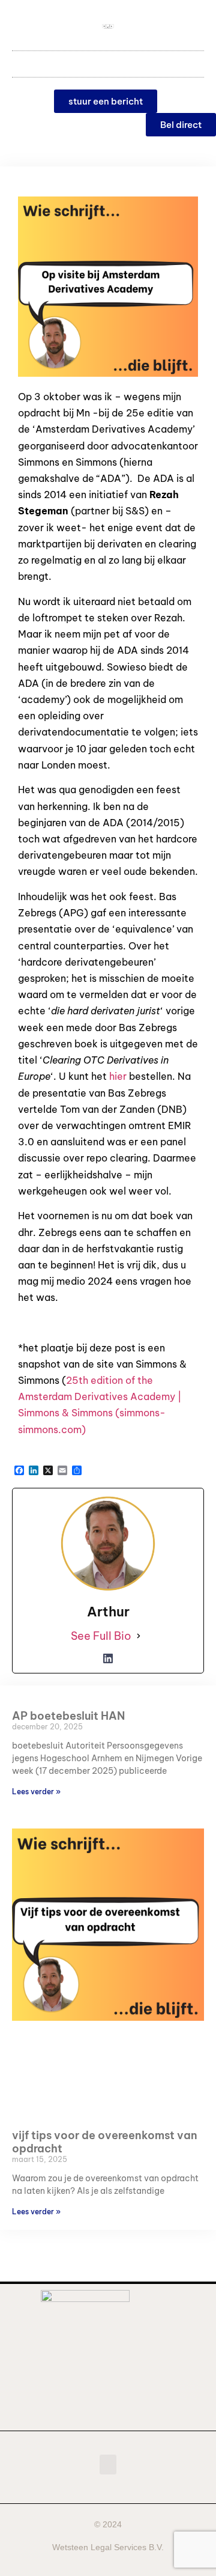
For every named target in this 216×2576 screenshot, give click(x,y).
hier (118, 1076)
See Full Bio (101, 1636)
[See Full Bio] (139, 1636)
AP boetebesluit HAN (68, 1716)
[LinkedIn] (108, 1658)
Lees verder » (36, 1792)
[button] (108, 61)
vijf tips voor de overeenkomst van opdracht (105, 2142)
